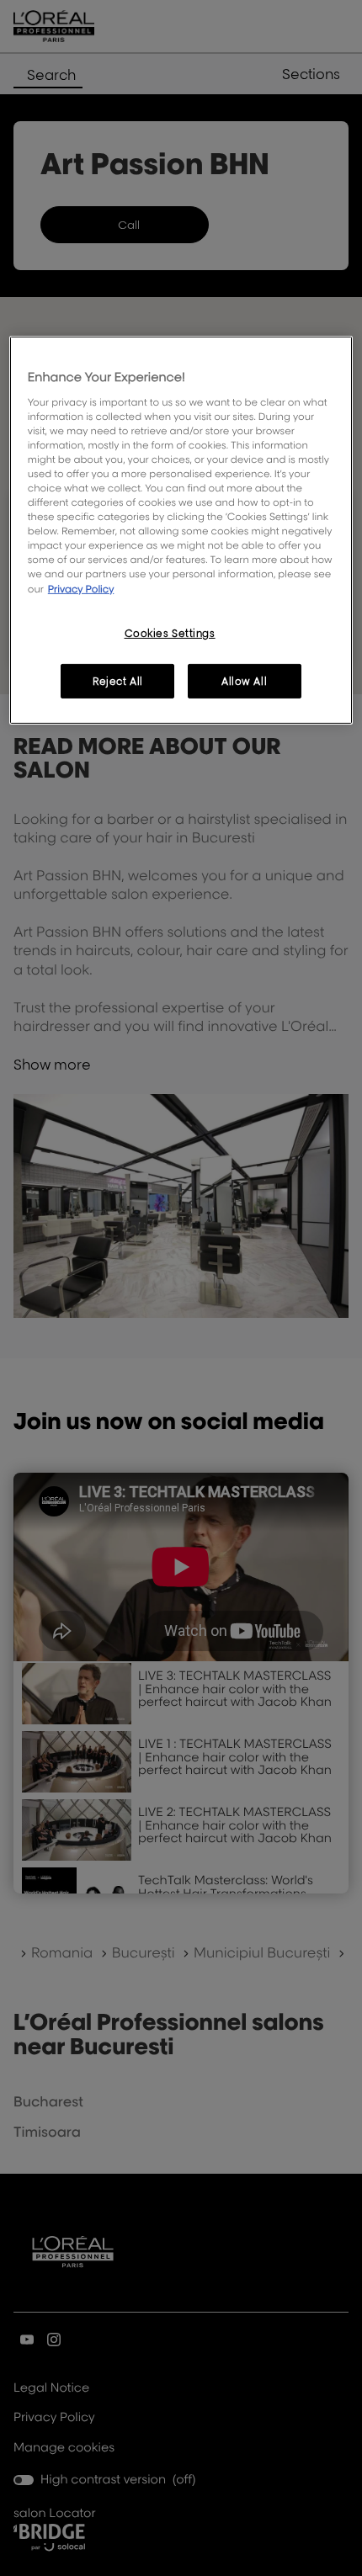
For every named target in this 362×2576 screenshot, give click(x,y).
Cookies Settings (170, 633)
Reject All (118, 680)
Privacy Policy (81, 588)
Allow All (244, 680)
